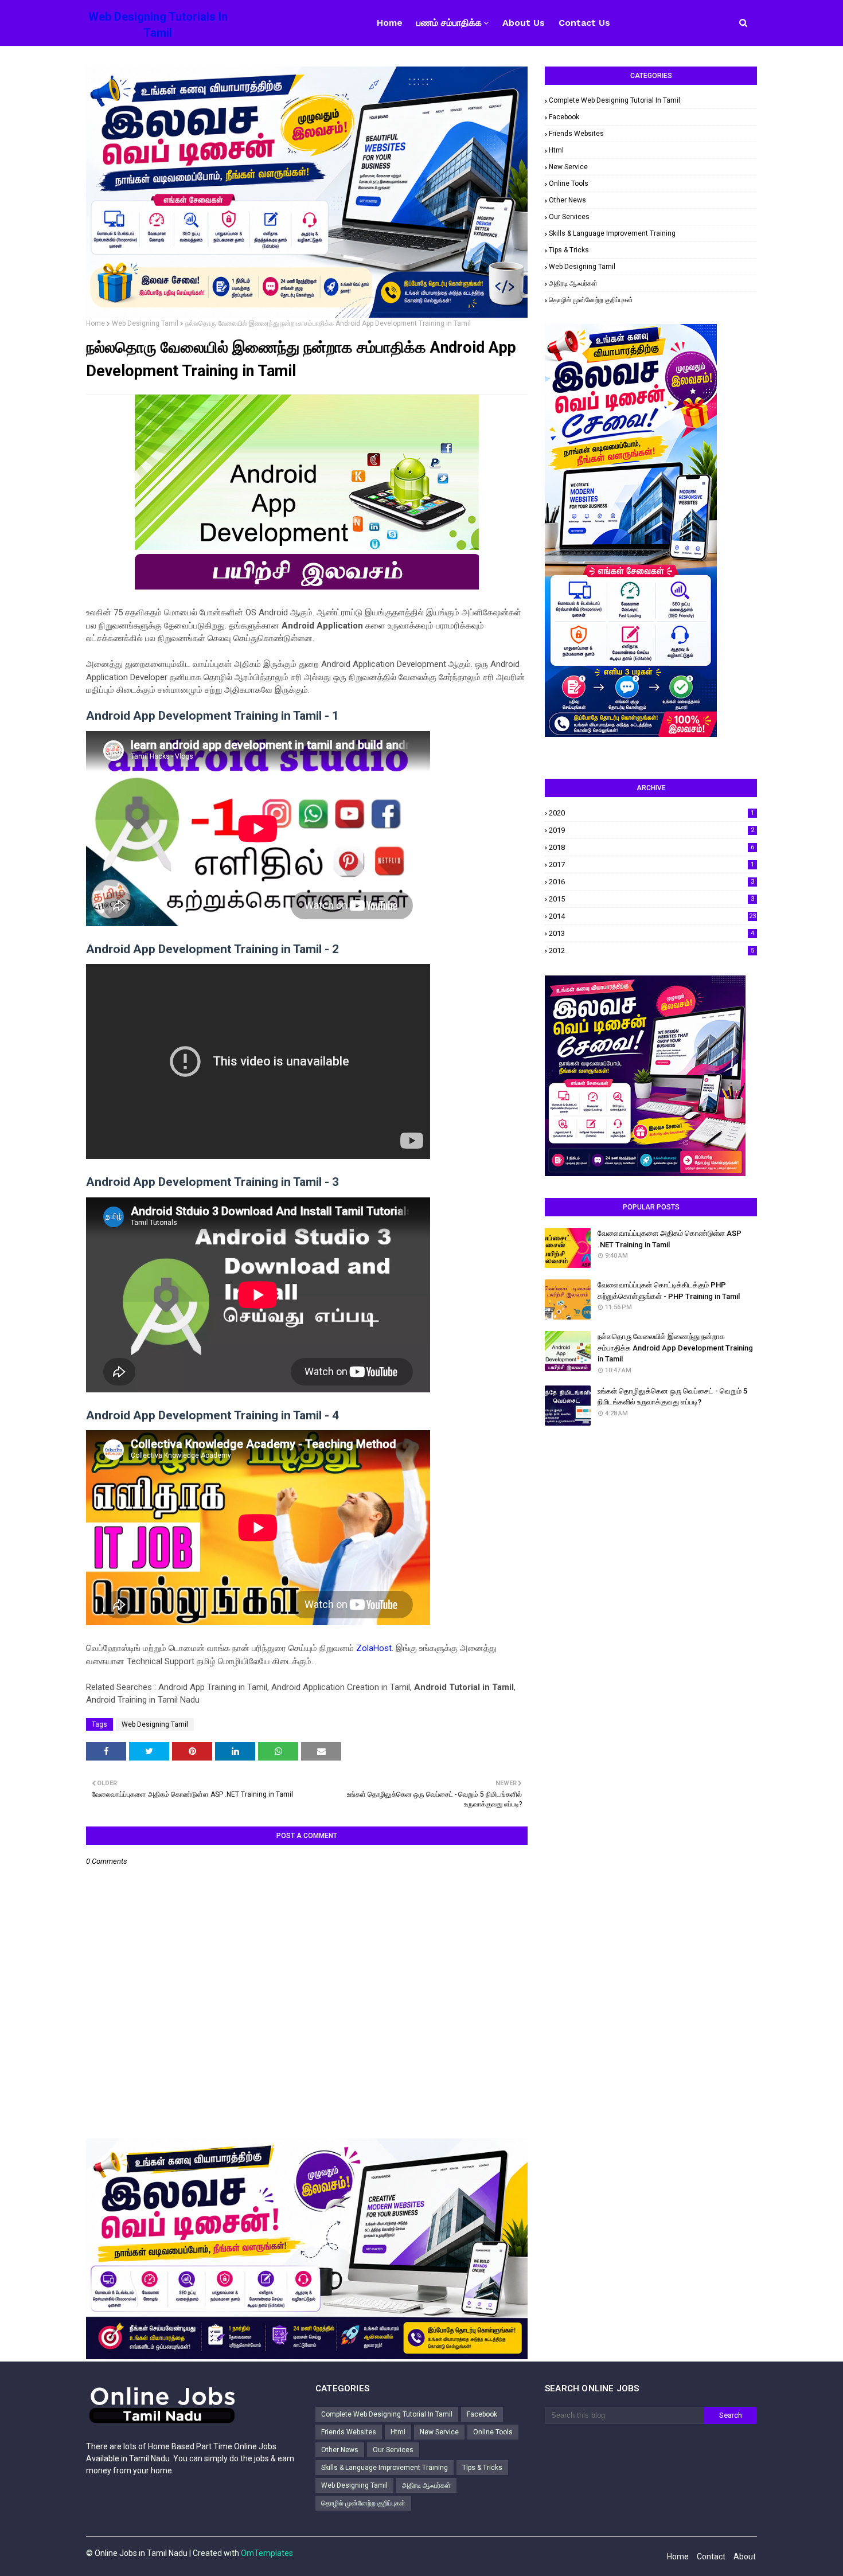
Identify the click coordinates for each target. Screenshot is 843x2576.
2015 (651, 899)
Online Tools (569, 184)
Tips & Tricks (569, 250)
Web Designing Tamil (145, 323)
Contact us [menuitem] (584, 23)
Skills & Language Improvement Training (612, 233)
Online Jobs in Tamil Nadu (141, 2553)
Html (556, 150)
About (745, 2557)
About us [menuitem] (524, 23)
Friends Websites (576, 134)
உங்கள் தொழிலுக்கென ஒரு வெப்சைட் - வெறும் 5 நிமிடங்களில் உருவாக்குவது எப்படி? (672, 1397)
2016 (651, 882)
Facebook (564, 117)
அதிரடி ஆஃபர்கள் (573, 283)
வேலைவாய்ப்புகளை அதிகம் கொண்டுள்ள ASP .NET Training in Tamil (670, 1239)
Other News (567, 200)
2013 (651, 933)
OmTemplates (267, 2553)
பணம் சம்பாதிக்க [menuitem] (449, 23)
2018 (651, 847)
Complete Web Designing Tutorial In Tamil (614, 100)
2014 (652, 916)
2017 (651, 864)
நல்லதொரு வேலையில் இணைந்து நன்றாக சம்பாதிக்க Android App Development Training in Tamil (675, 1348)
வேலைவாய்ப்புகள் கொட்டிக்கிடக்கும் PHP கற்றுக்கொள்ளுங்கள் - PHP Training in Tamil (669, 1291)
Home (95, 323)
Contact (711, 2557)
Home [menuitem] (390, 23)
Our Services (569, 217)
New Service (568, 167)
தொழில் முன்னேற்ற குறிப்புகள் (591, 300)
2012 (651, 951)
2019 (651, 830)
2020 (651, 813)
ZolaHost (374, 1648)
